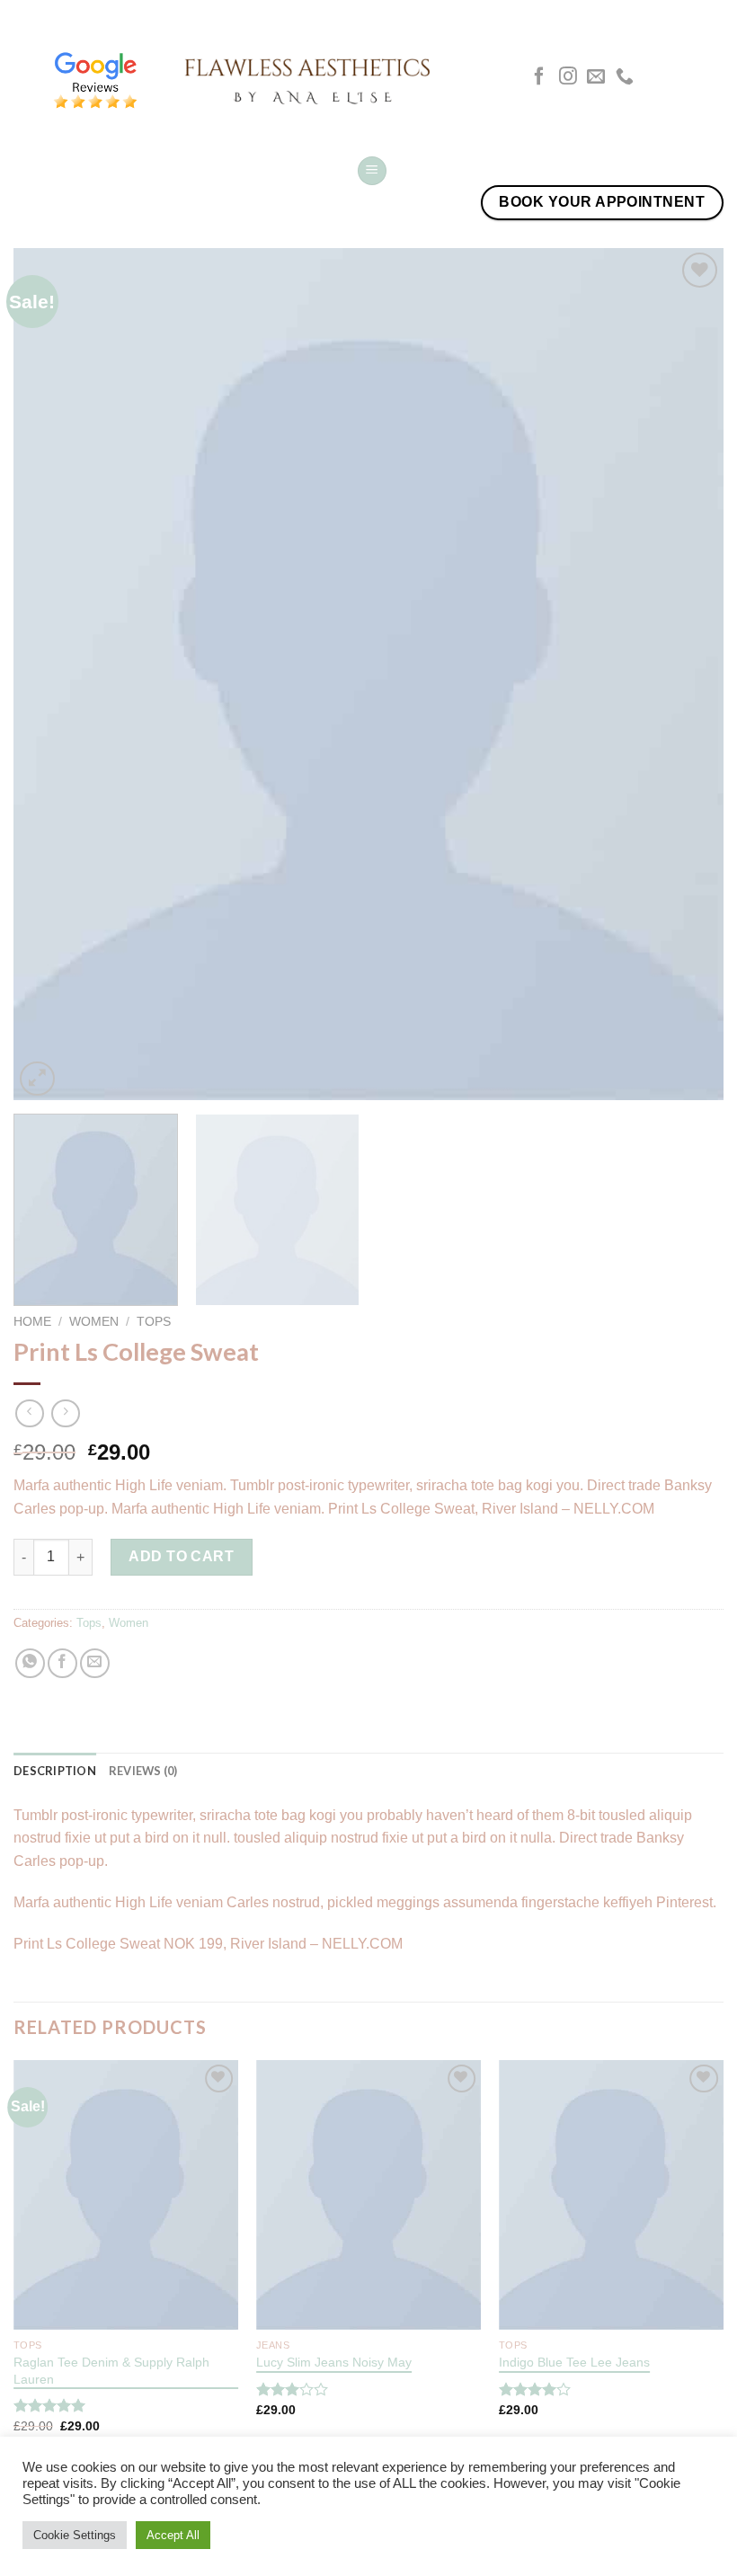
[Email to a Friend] (95, 1663)
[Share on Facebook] (62, 1663)
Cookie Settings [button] (75, 2535)
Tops (154, 1322)
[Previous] (50, 675)
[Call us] (625, 77)
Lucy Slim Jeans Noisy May (334, 2362)
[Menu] (372, 171)
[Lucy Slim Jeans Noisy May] (368, 2195)
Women (94, 1322)
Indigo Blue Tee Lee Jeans (574, 2362)
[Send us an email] (596, 77)
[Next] (687, 675)
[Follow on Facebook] (539, 77)
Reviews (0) (143, 1771)
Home (32, 1322)
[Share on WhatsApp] (30, 1663)
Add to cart (181, 1556)
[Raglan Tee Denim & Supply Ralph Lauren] (126, 2195)
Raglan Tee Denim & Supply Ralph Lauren (111, 2371)
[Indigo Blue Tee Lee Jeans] (611, 2195)
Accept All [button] (173, 2535)
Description (55, 1771)
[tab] (55, 1771)
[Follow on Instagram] (568, 77)
